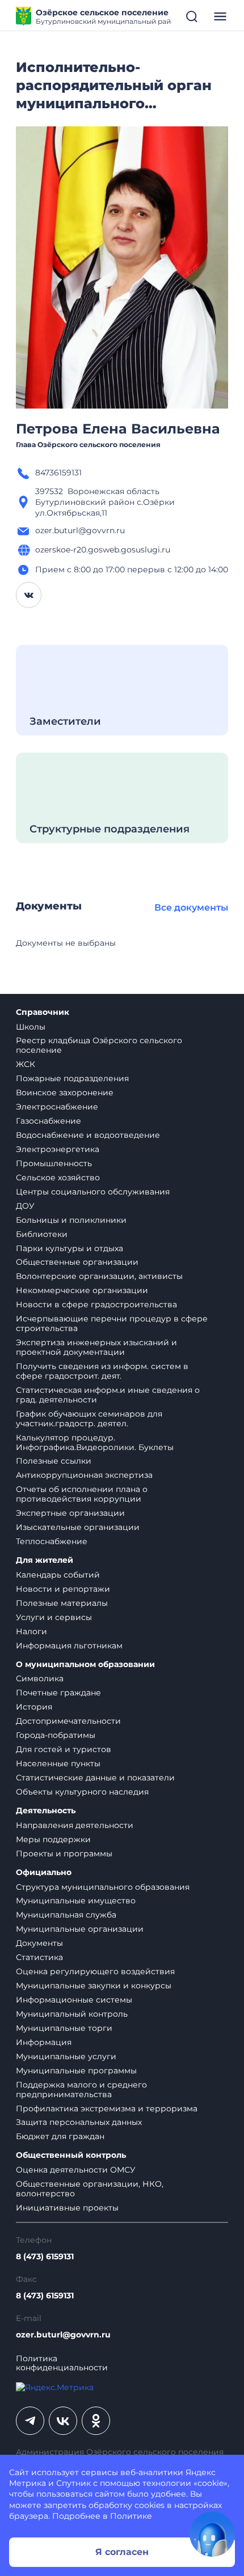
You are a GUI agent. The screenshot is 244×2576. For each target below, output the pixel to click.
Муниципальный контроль (72, 2014)
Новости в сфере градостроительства (96, 1304)
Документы (39, 1943)
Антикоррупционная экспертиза (84, 1475)
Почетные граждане (58, 1693)
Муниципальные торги (64, 2028)
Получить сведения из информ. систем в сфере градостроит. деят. (102, 1371)
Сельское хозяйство (58, 1178)
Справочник (43, 1012)
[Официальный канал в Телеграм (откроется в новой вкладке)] (30, 2421)
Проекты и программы (64, 1854)
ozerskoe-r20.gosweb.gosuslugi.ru (103, 550)
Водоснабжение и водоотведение (88, 1135)
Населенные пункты (58, 1763)
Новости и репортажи (63, 1589)
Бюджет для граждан (60, 2136)
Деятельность (46, 1811)
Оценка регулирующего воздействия (95, 1971)
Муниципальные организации (80, 1929)
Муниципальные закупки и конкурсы (94, 1986)
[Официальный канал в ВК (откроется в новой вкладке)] (63, 2421)
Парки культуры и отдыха (70, 1248)
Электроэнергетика (58, 1149)
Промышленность (54, 1163)
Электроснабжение (57, 1107)
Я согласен (122, 2552)
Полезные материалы (62, 1603)
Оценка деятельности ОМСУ (76, 2170)
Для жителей (45, 1560)
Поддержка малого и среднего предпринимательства (81, 2090)
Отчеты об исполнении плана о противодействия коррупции (82, 1494)
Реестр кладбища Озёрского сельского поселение (99, 1045)
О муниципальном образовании (85, 1665)
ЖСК (26, 1064)
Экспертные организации (70, 1513)
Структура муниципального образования (103, 1887)
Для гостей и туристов (64, 1749)
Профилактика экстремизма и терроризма (107, 2109)
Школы (31, 1027)
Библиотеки (42, 1234)
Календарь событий (58, 1575)
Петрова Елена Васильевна (118, 429)
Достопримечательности (68, 1721)
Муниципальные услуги (66, 2056)
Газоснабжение (49, 1121)
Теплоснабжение (52, 1541)
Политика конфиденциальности (62, 2364)
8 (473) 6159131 (45, 2257)
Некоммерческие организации (82, 1290)
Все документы (191, 907)
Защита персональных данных (79, 2122)
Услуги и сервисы (54, 1617)
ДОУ (25, 1206)
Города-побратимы (56, 1735)
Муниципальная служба (66, 1915)
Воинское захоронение (65, 1093)
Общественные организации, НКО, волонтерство (90, 2189)
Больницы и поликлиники (71, 1220)
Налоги (31, 1631)
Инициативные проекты (67, 2208)
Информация (44, 2042)
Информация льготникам (69, 1646)
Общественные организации (77, 1262)
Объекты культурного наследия (82, 1792)
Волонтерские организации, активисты (99, 1276)
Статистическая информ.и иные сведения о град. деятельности (108, 1395)
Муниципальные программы (76, 2071)
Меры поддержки (53, 1839)
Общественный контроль (71, 2155)
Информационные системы (74, 2000)
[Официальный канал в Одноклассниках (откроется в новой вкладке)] (96, 2421)
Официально (44, 1873)
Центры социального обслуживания (93, 1192)
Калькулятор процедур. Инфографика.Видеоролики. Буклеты (95, 1442)
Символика (40, 1678)
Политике (131, 2516)
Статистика (39, 1957)
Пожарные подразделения (72, 1078)
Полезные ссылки (54, 1461)
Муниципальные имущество (76, 1901)
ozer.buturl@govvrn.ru (63, 2335)
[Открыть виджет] (212, 2534)
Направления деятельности (75, 1825)
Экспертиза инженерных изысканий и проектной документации (96, 1347)
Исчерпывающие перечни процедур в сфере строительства (112, 1323)
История (34, 1707)
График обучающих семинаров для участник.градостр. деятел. (89, 1419)
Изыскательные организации (78, 1527)
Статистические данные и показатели (95, 1778)
